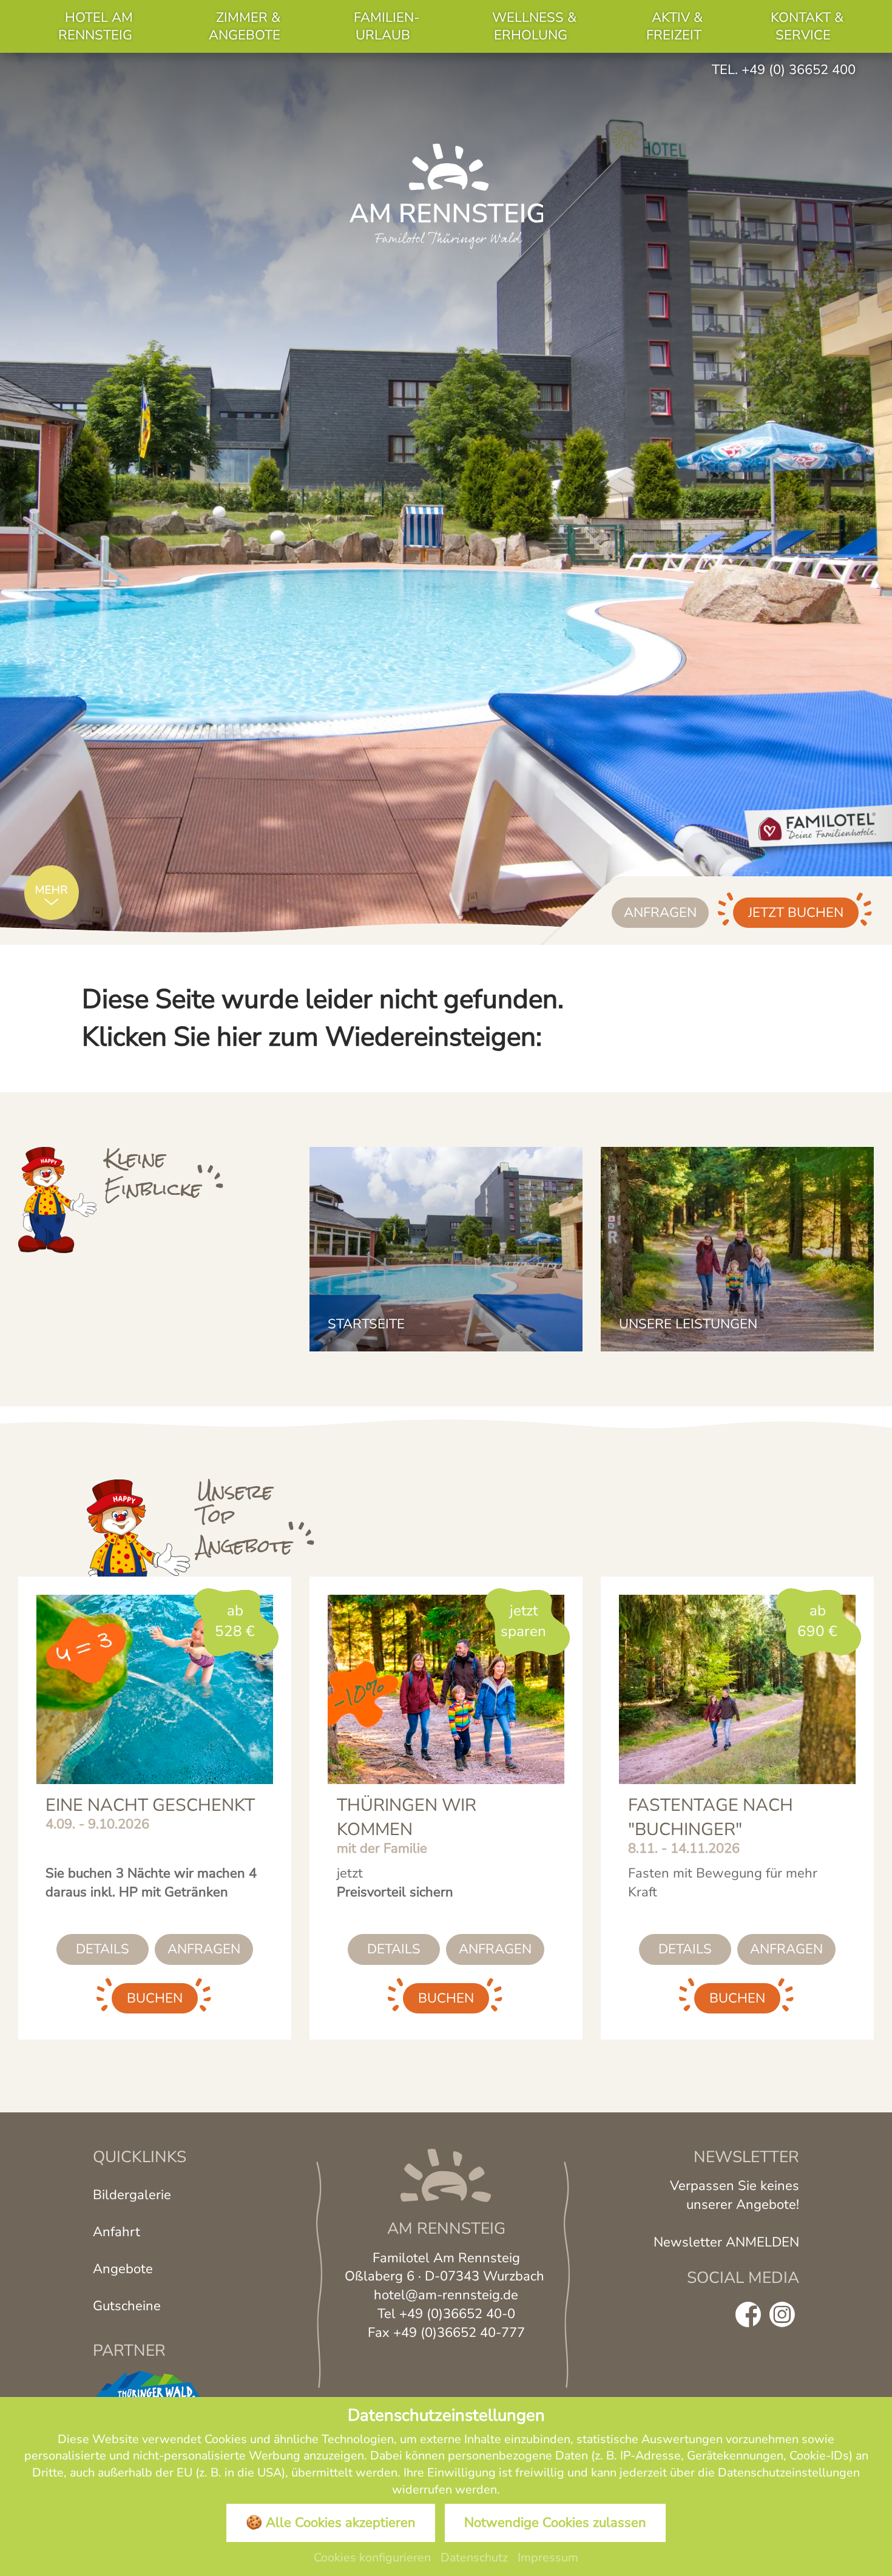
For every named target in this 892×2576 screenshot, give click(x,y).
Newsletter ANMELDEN (726, 2242)
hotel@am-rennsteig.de (446, 2295)
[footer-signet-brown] (446, 2174)
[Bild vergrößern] (58, 1200)
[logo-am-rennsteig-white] (446, 195)
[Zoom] (446, 499)
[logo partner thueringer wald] (147, 2385)
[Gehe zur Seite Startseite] (446, 1249)
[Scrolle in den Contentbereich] (52, 896)
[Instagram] (782, 2315)
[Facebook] (748, 2315)
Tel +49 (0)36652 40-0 (446, 2314)
